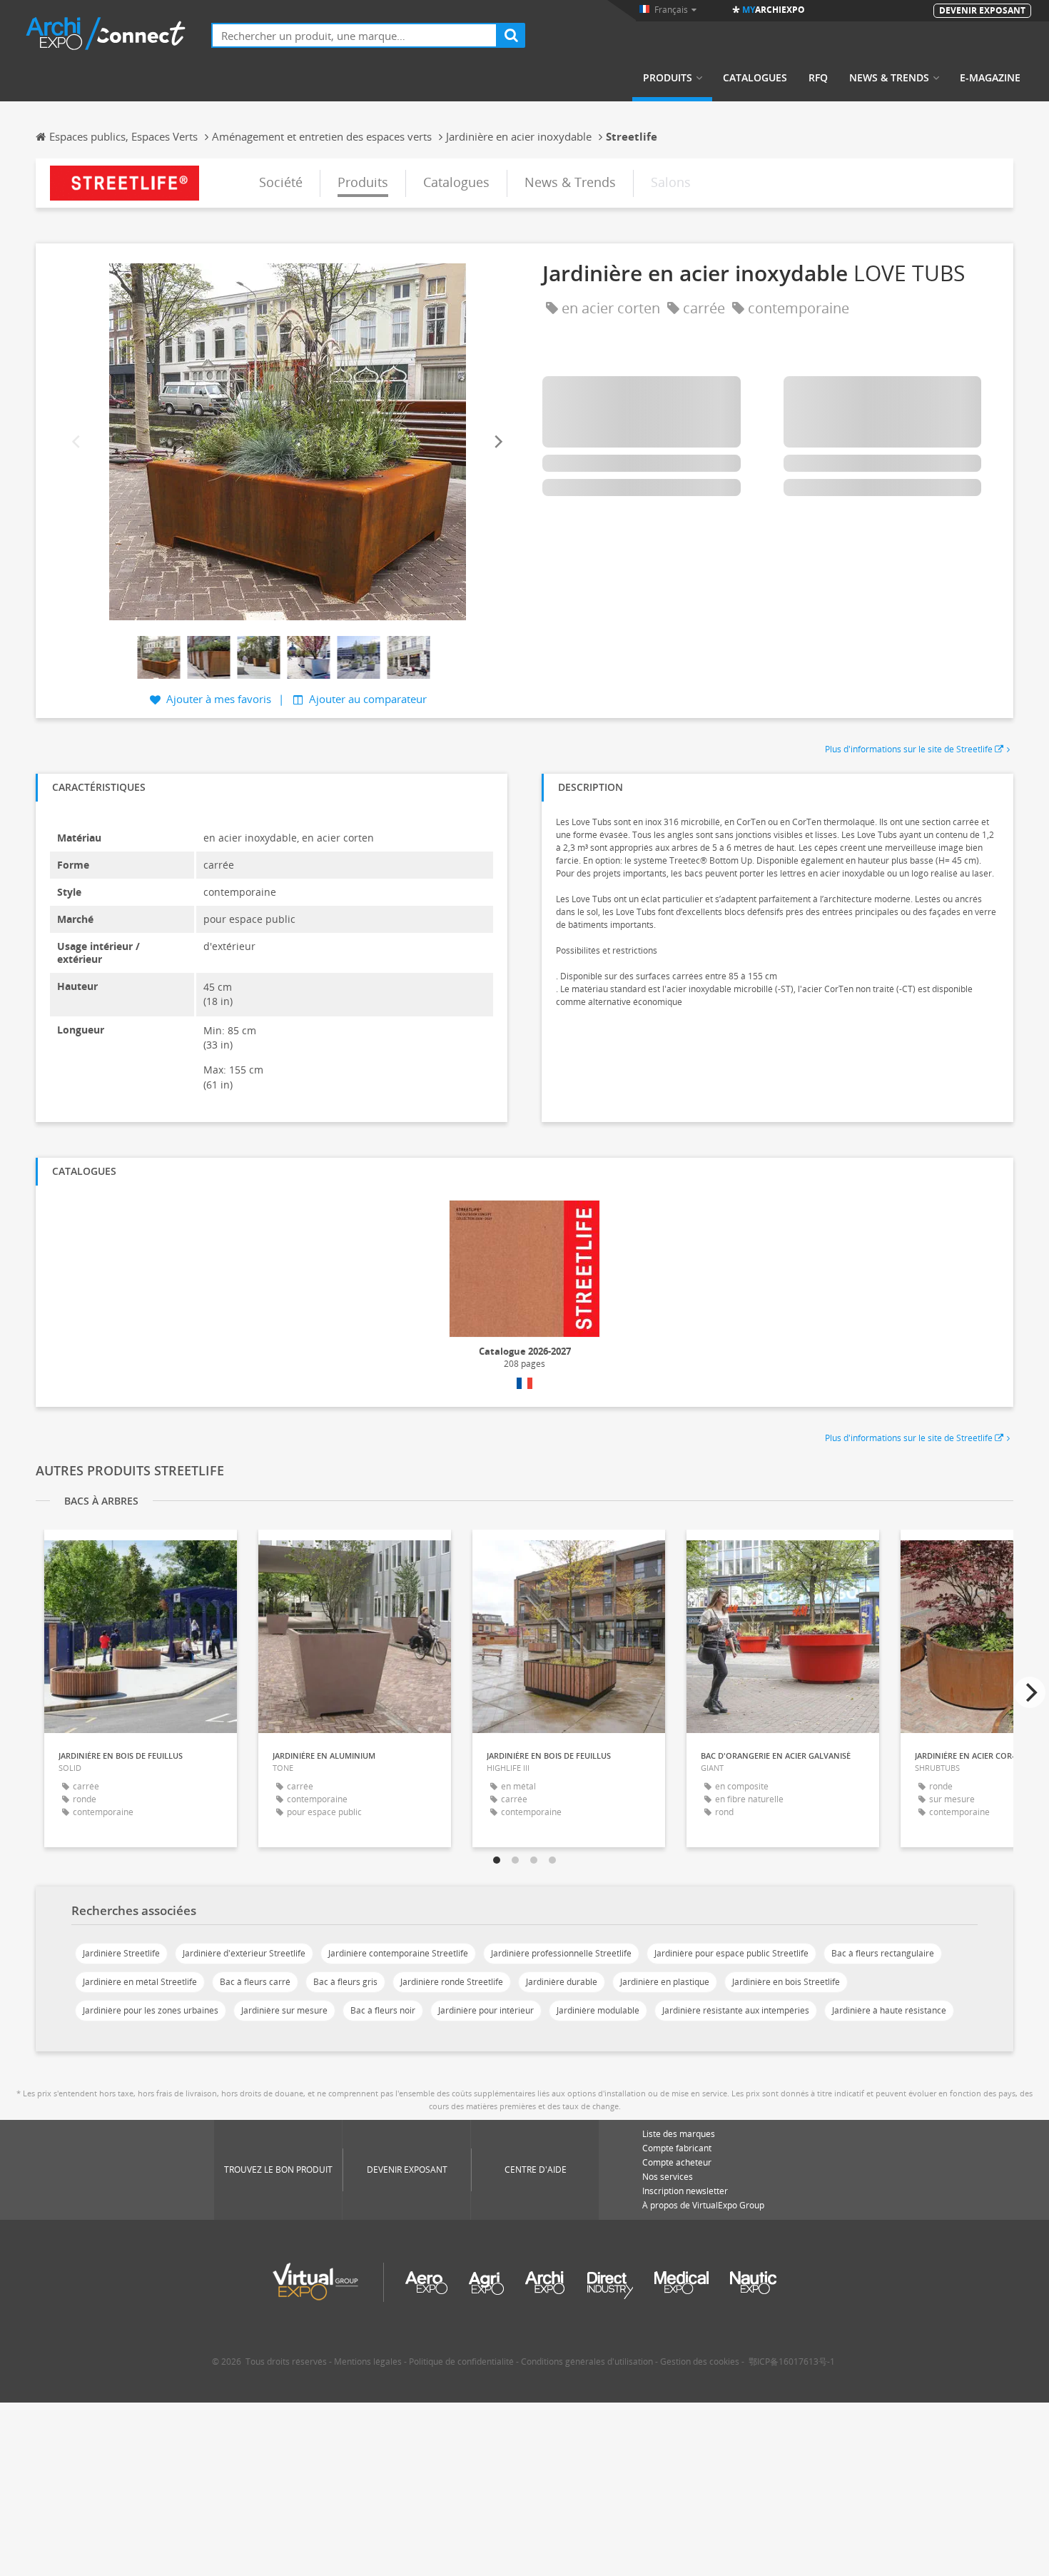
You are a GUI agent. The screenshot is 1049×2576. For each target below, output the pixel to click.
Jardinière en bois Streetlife (786, 1982)
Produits (668, 78)
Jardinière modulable (598, 2010)
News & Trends (889, 78)
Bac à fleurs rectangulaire (883, 1953)
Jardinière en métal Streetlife (140, 1982)
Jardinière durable (562, 1982)
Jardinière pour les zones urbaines (151, 2010)
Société (281, 182)
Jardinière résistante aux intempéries (736, 2010)
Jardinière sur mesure (284, 2010)
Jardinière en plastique (665, 1982)
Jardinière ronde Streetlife (452, 1982)
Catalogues (755, 78)
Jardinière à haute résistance (889, 2010)
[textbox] (354, 35)
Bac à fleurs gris (345, 1982)
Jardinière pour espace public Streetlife (731, 1953)
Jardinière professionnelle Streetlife (561, 1953)
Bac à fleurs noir (383, 2010)
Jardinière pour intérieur (486, 2010)
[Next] (497, 441)
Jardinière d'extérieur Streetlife (244, 1953)
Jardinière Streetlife (121, 1953)
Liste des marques (679, 2134)
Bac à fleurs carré (255, 1982)
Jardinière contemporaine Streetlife (398, 1953)
